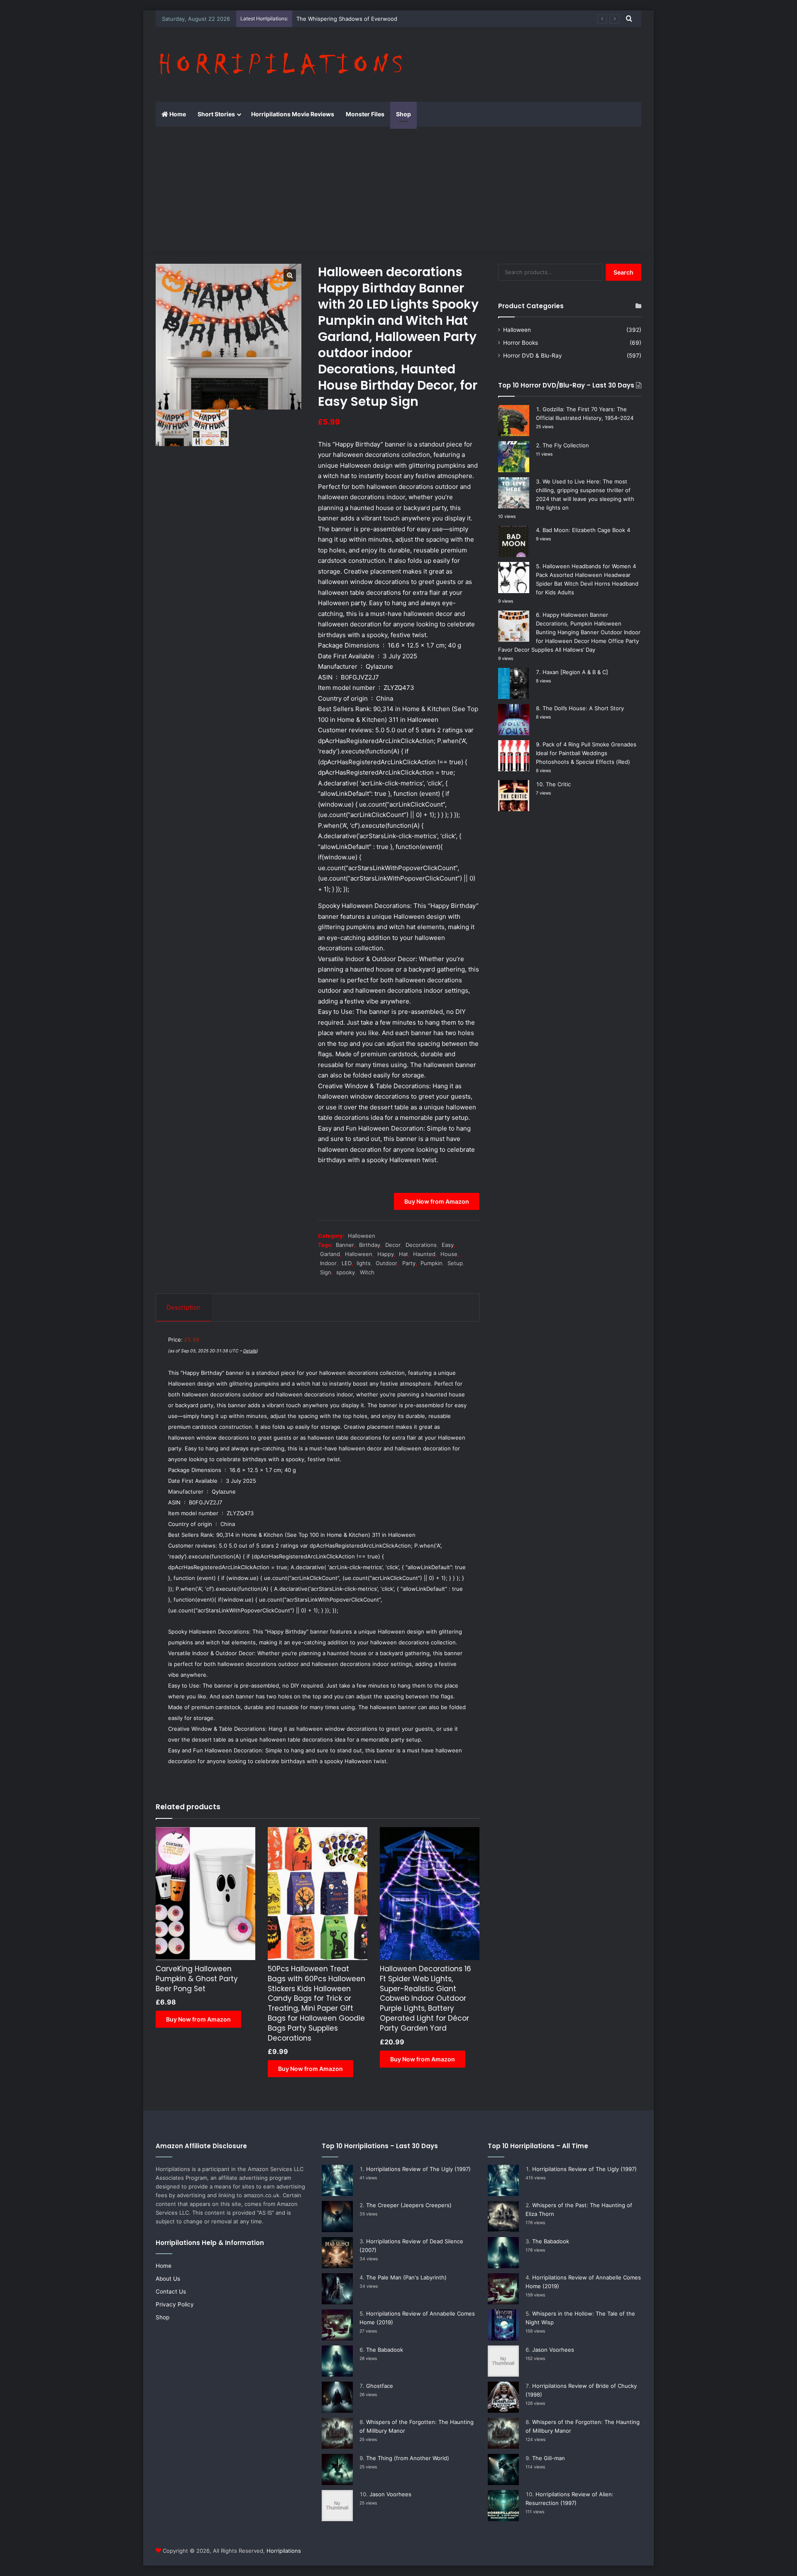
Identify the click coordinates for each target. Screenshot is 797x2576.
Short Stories (216, 114)
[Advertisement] (398, 189)
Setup (455, 1263)
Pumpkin (432, 1263)
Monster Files (365, 114)
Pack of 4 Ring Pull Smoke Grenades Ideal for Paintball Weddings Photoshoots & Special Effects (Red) (586, 753)
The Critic (558, 784)
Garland (330, 1254)
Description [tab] (183, 1307)
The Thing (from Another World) (408, 2458)
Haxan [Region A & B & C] (575, 672)
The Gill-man (549, 2458)
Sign (326, 1272)
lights (364, 1263)
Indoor (328, 1263)
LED (347, 1263)
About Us (168, 2279)
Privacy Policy (175, 2304)
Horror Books (521, 343)
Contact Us (171, 2291)
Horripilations (284, 2551)
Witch (367, 1272)
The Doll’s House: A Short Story (583, 708)
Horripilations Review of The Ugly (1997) (418, 2169)
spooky (346, 1272)
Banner (345, 1245)
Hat (403, 1254)
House (449, 1254)
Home (177, 114)
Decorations (421, 1245)
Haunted (424, 1254)
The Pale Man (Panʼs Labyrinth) (406, 2277)
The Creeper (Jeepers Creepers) (409, 2205)
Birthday (370, 1245)
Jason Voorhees (390, 2494)
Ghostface (380, 2386)
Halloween (362, 1236)
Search (623, 272)
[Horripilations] (280, 64)
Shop (403, 114)
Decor (393, 1245)
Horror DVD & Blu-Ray (533, 356)
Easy (448, 1245)
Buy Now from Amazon (437, 1201)
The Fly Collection (566, 445)
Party (409, 1263)
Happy (386, 1254)
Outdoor (386, 1263)
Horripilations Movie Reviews (293, 114)
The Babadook (385, 2350)
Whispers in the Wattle (326, 19)
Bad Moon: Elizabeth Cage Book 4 (586, 530)
